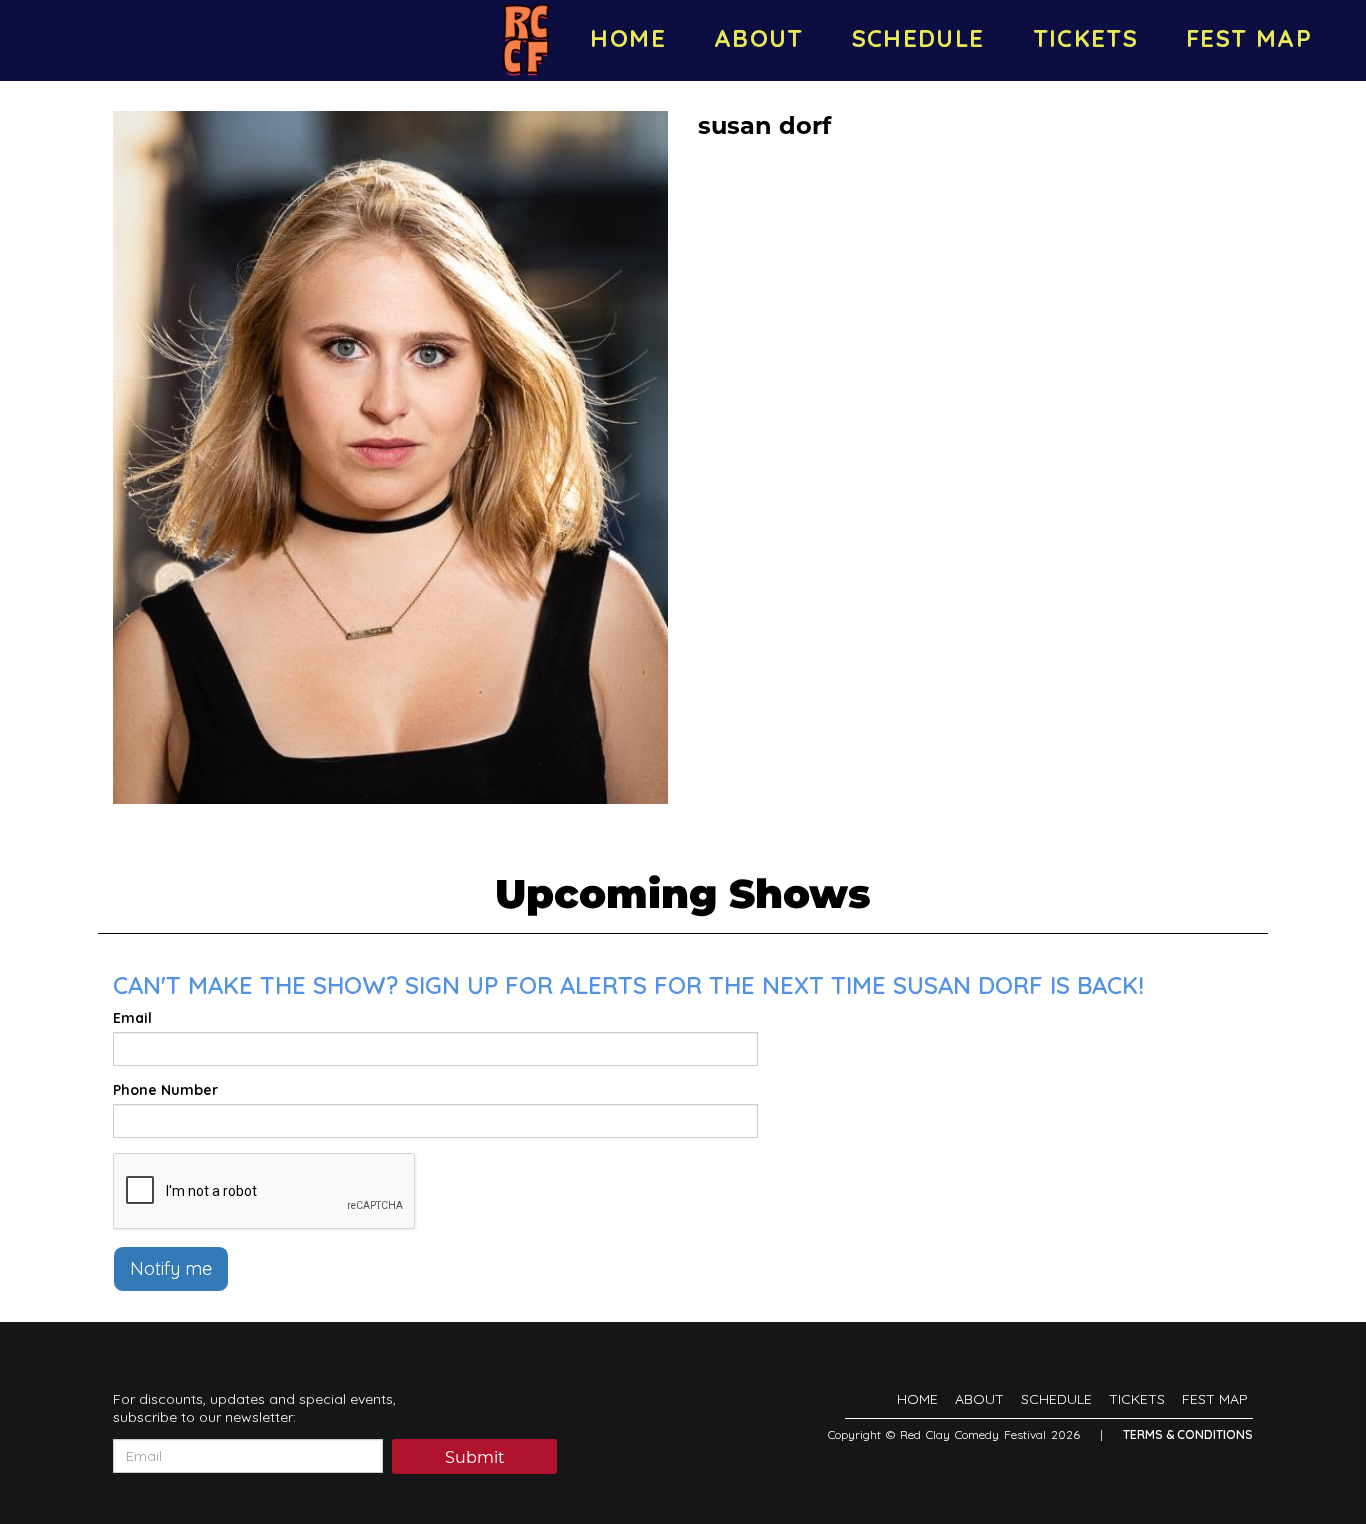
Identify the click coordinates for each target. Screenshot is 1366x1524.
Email (132, 1018)
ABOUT (759, 38)
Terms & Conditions (1188, 1434)
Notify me (171, 1268)
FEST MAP (1249, 38)
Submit (475, 1457)
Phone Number (165, 1090)
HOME (627, 38)
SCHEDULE (918, 38)
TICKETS (1086, 38)
